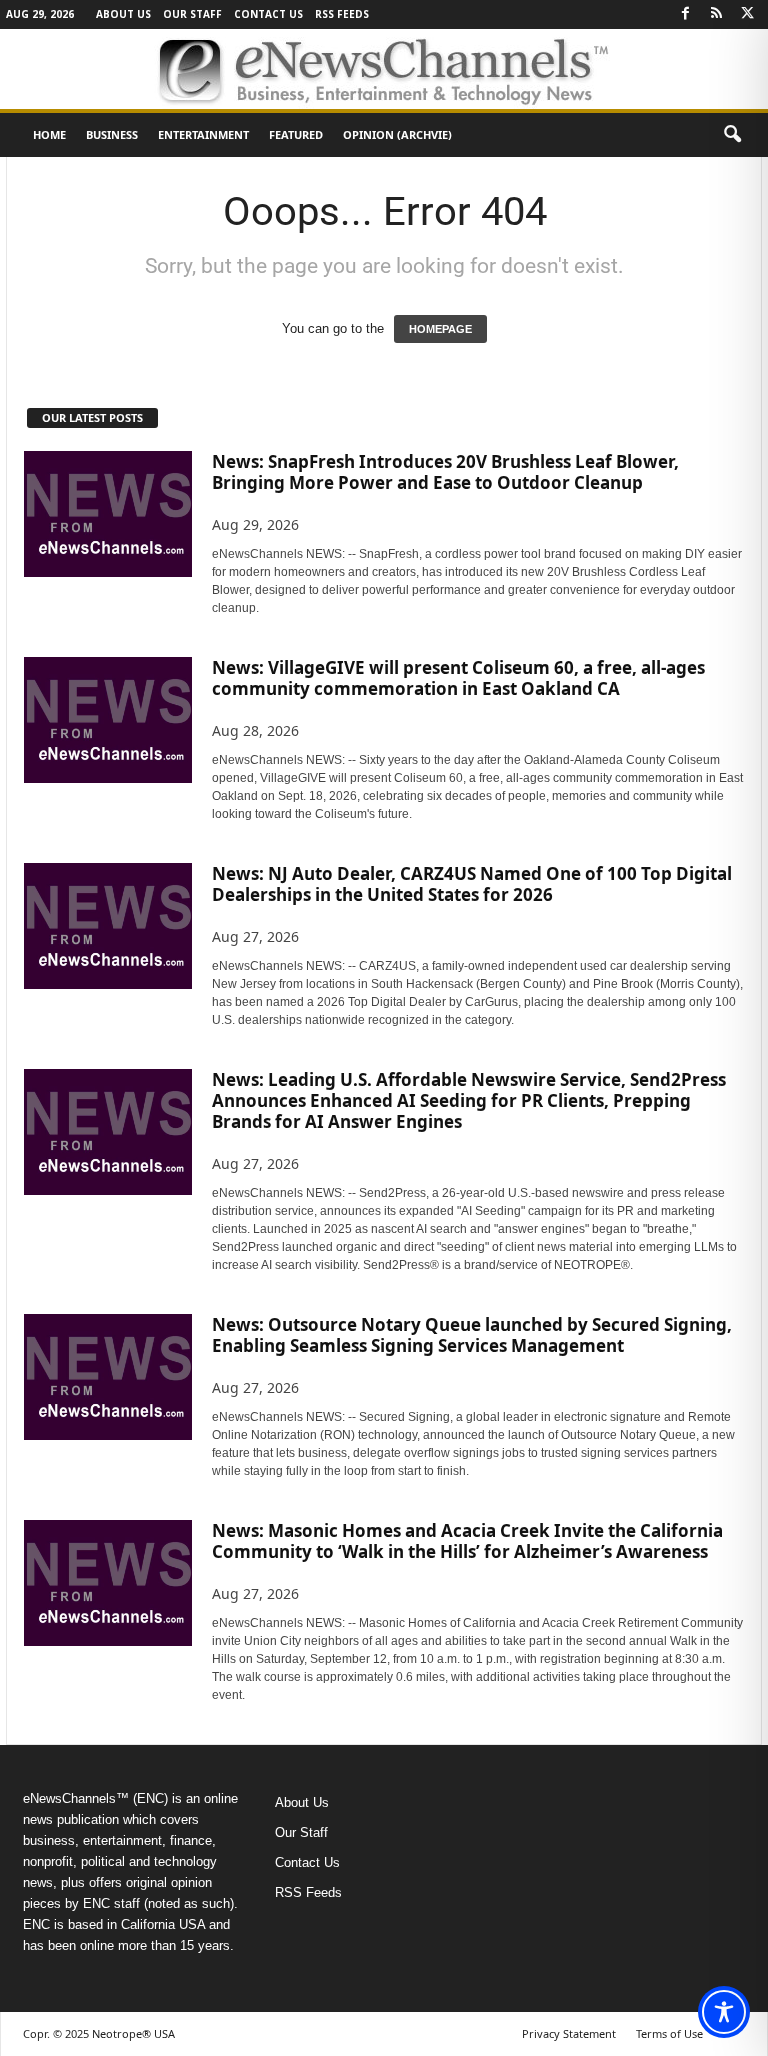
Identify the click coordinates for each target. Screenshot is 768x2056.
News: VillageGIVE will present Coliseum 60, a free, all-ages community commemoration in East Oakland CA (458, 678)
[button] (732, 135)
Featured (296, 134)
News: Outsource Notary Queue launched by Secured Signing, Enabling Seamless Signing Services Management (472, 1335)
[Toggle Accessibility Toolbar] (724, 2012)
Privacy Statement (569, 2033)
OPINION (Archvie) (397, 134)
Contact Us (268, 14)
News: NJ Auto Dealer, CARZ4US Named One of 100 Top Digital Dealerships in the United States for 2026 (472, 884)
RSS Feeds (342, 14)
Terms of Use (669, 2033)
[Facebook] (685, 14)
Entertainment (203, 134)
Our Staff (192, 14)
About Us (123, 14)
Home (49, 134)
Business (112, 134)
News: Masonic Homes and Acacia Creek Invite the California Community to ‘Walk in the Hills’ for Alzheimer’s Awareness (467, 1541)
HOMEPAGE (440, 329)
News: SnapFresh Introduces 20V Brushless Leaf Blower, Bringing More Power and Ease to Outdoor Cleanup (445, 472)
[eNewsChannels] (384, 69)
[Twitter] (747, 14)
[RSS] (716, 14)
